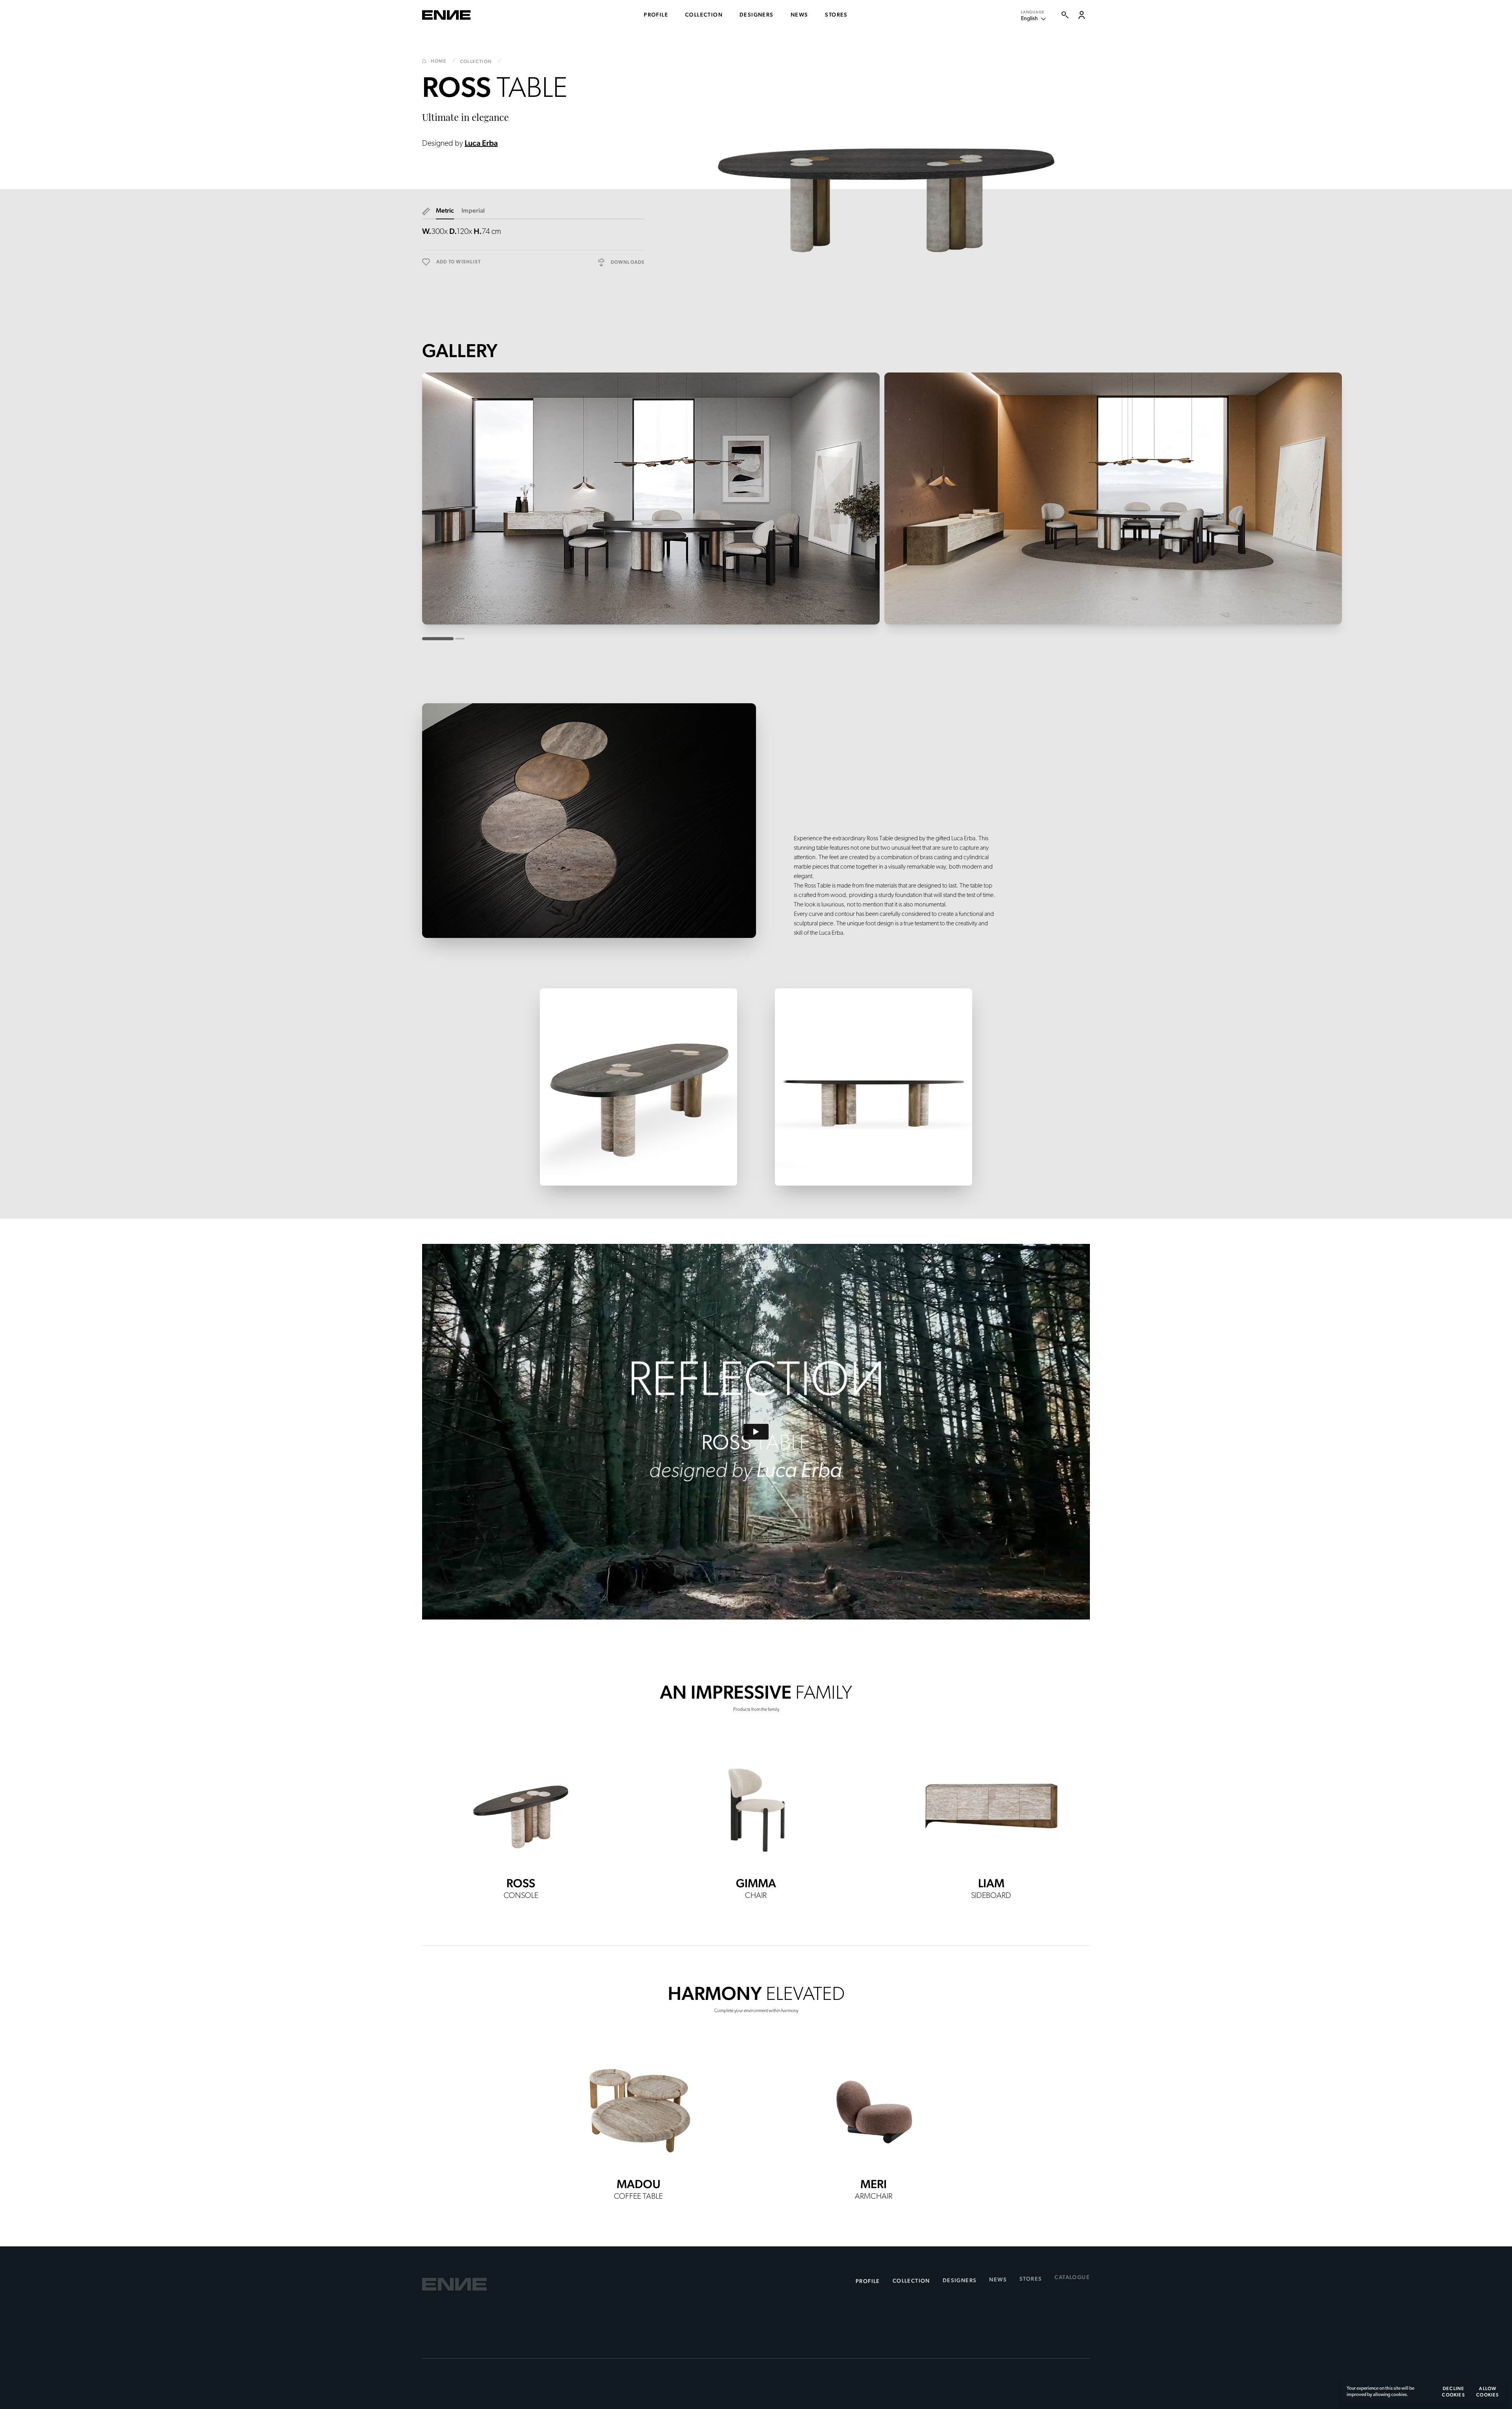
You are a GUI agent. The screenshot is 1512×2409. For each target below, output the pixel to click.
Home (443, 61)
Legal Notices (441, 2375)
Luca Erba (481, 143)
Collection (480, 61)
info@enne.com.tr (452, 2340)
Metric (445, 210)
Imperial (473, 210)
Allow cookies (1488, 2392)
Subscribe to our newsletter (897, 2305)
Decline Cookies (1453, 2392)
